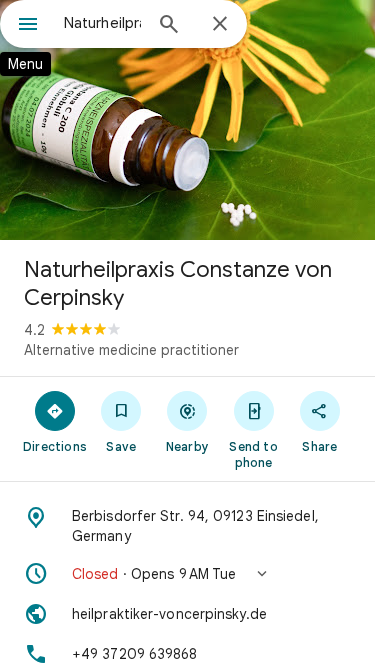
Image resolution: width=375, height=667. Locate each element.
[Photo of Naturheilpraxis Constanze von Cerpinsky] (187, 120)
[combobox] (102, 23)
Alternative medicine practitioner (131, 350)
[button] (187, 574)
